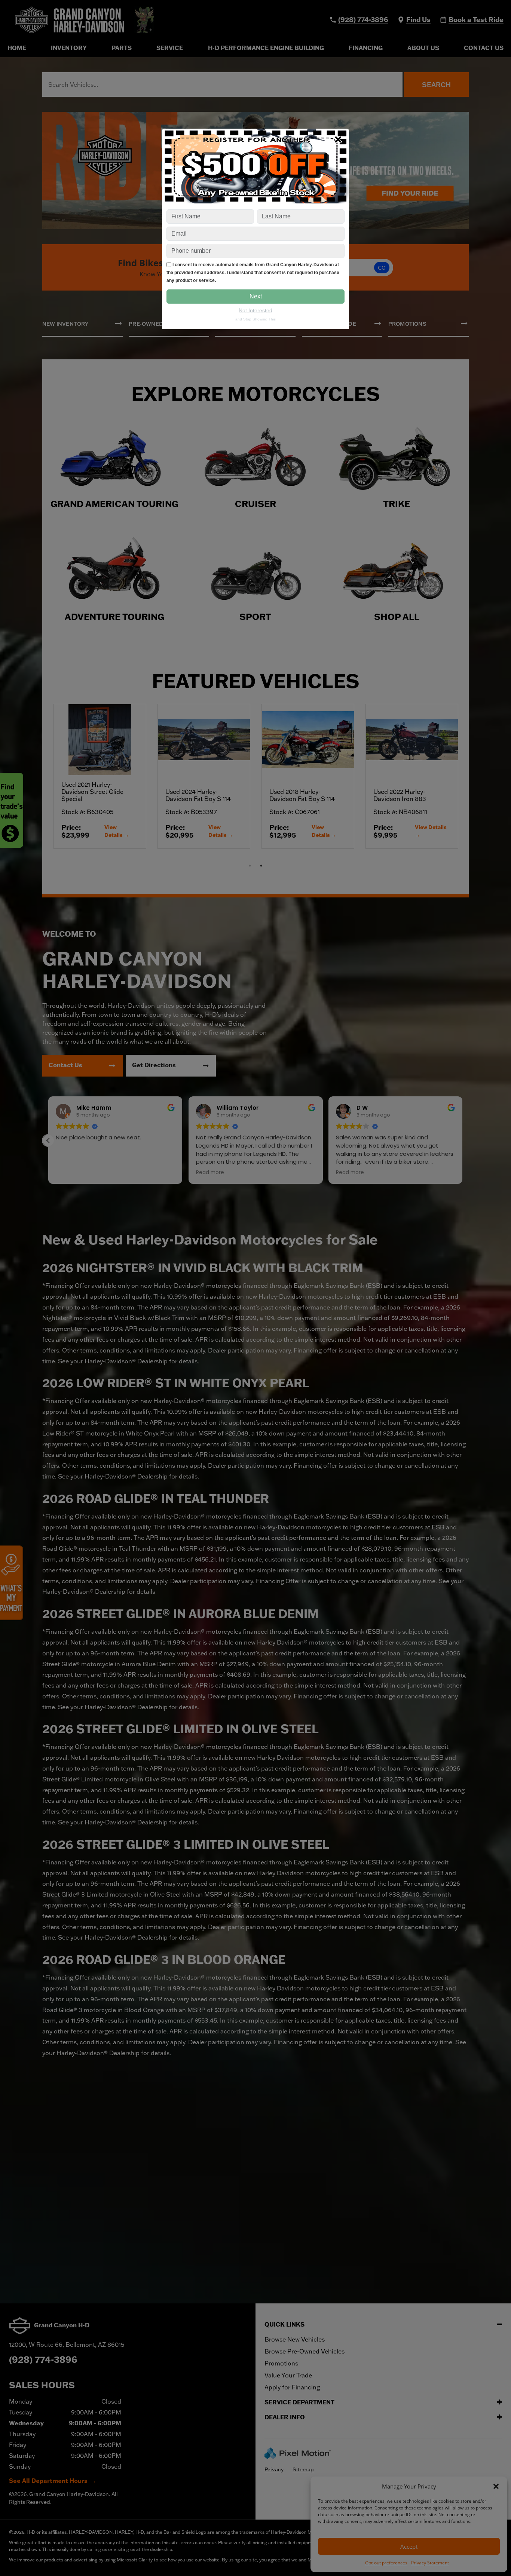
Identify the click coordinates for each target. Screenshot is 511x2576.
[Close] (338, 139)
